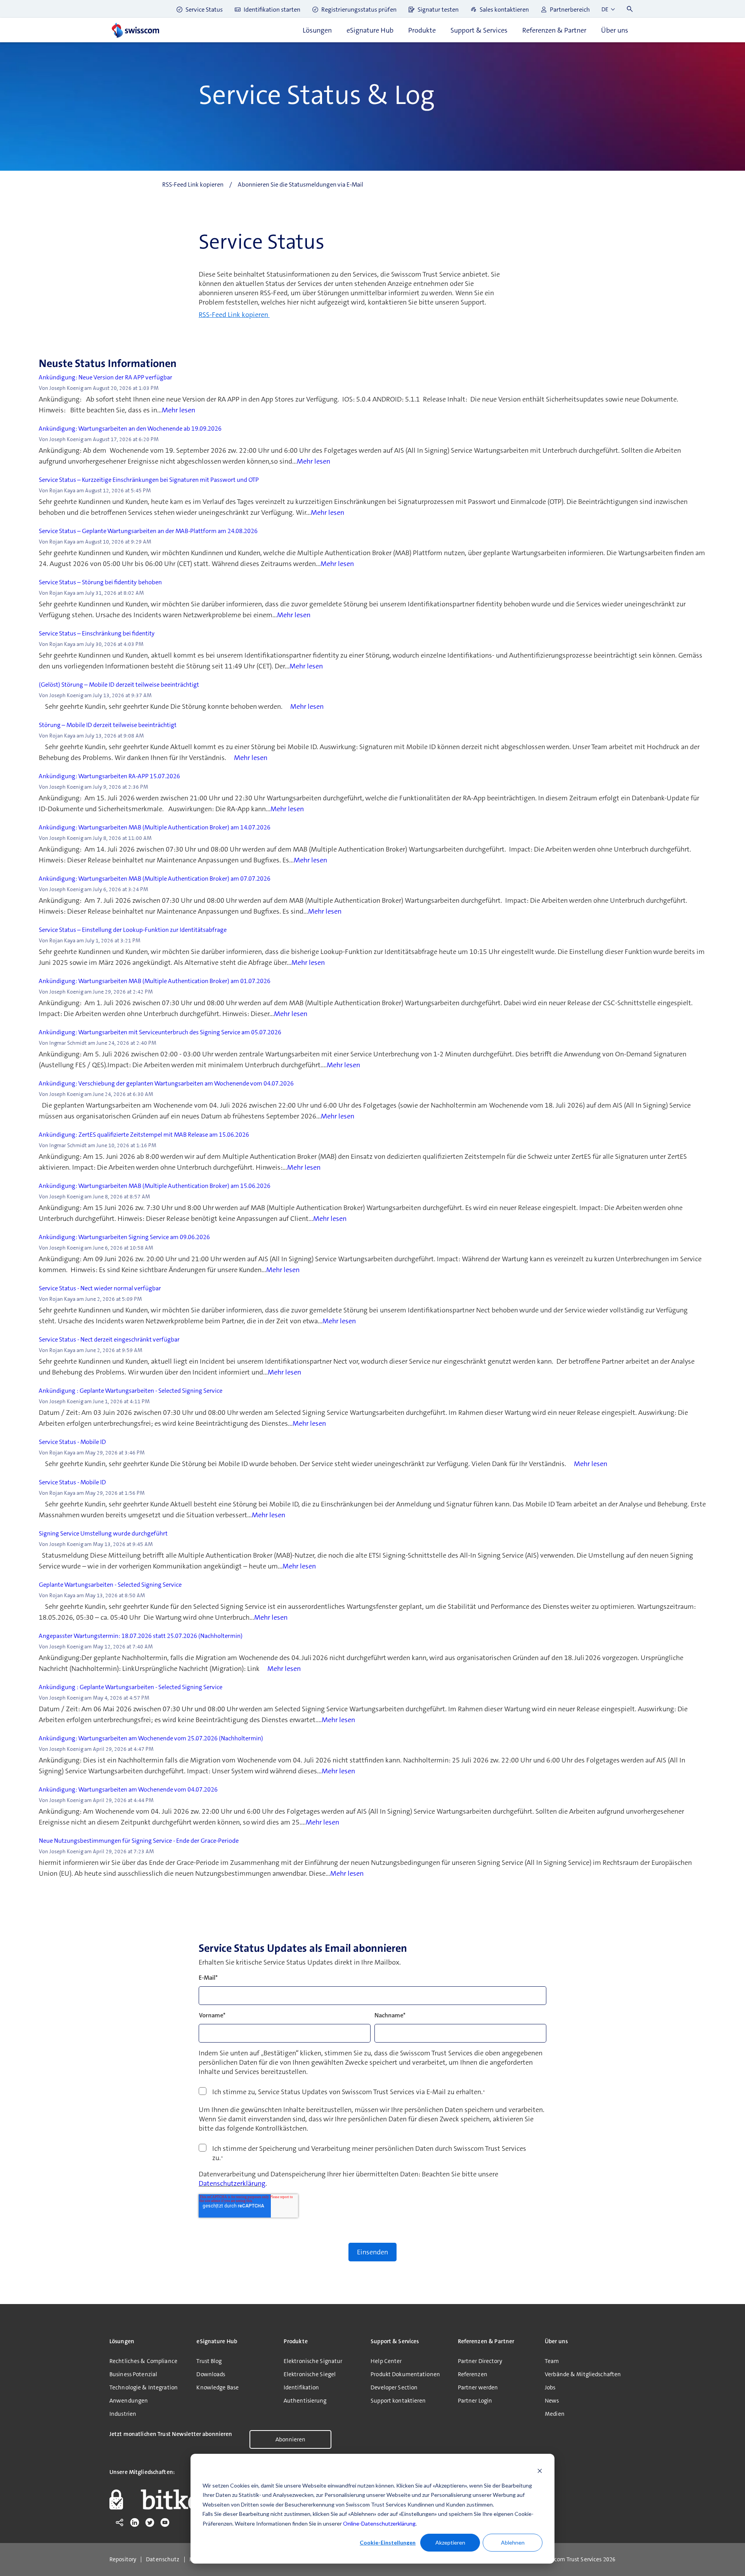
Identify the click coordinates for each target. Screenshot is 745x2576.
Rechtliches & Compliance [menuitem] (143, 2361)
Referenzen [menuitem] (473, 2374)
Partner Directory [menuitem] (480, 2361)
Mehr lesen (178, 410)
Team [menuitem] (552, 2361)
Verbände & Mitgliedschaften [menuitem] (583, 2374)
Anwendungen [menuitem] (129, 2401)
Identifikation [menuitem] (301, 2387)
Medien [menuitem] (555, 2414)
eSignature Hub (370, 30)
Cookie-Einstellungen (388, 2542)
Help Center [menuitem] (386, 2361)
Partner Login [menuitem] (475, 2401)
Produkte (422, 30)
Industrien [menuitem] (123, 2414)
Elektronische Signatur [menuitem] (313, 2361)
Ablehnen (513, 2542)
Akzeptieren (450, 2542)
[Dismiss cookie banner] (540, 2471)
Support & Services (479, 30)
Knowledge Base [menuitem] (217, 2387)
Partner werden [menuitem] (478, 2387)
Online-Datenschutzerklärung (379, 2523)
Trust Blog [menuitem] (209, 2361)
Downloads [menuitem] (211, 2374)
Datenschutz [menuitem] (163, 2560)
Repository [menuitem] (123, 2560)
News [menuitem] (552, 2401)
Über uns (615, 30)
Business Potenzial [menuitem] (133, 2374)
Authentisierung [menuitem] (305, 2401)
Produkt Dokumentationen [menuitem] (405, 2374)
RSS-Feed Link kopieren (234, 315)
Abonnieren (290, 2439)
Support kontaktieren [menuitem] (398, 2401)
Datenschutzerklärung (232, 2183)
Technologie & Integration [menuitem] (144, 2387)
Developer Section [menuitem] (394, 2387)
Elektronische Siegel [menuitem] (310, 2374)
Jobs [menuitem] (550, 2387)
